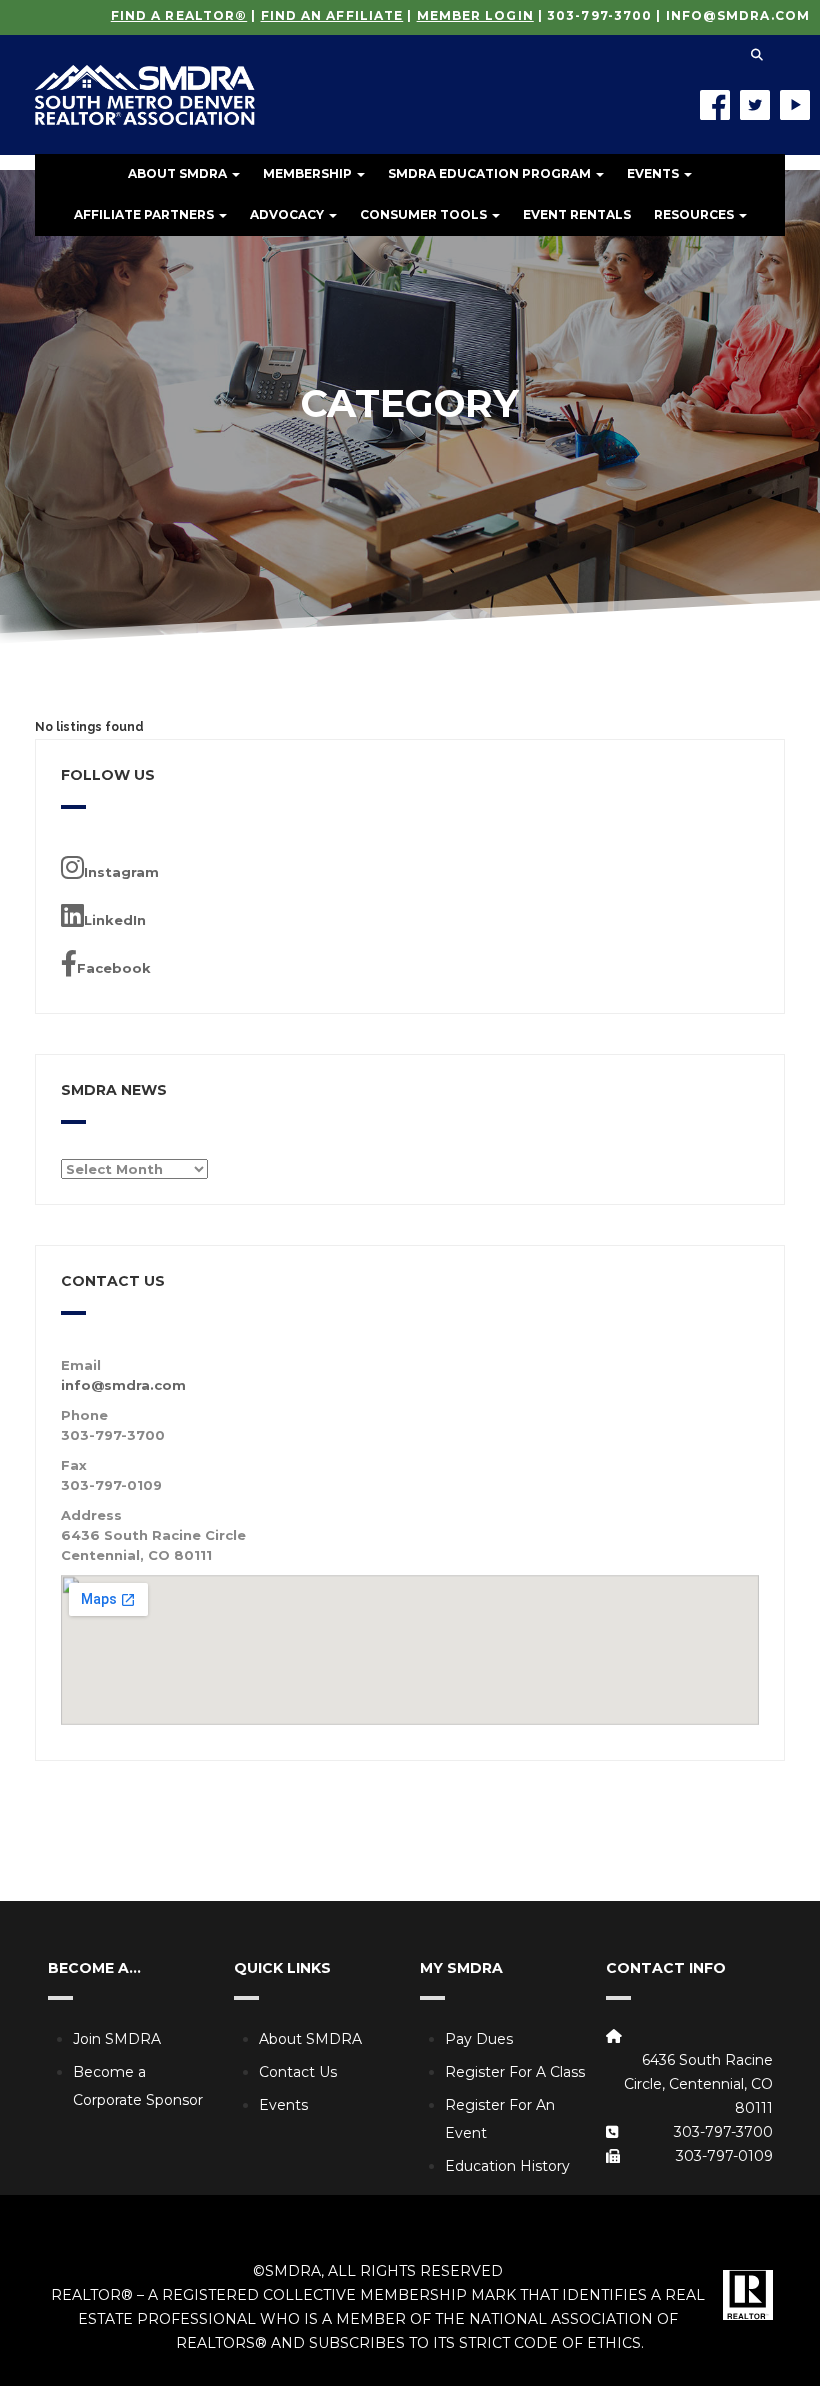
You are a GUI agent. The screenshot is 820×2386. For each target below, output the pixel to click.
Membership (309, 173)
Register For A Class (515, 2072)
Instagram (121, 872)
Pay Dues (479, 2039)
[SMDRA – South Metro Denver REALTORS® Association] (145, 80)
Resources (695, 214)
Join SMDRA (117, 2039)
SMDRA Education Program (491, 173)
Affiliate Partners (145, 214)
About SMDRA (179, 173)
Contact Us (298, 2072)
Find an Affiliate (332, 15)
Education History (507, 2166)
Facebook (114, 968)
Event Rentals (577, 214)
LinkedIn (115, 920)
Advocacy (288, 214)
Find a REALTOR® (179, 15)
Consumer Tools (425, 214)
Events (654, 173)
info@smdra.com (738, 15)
